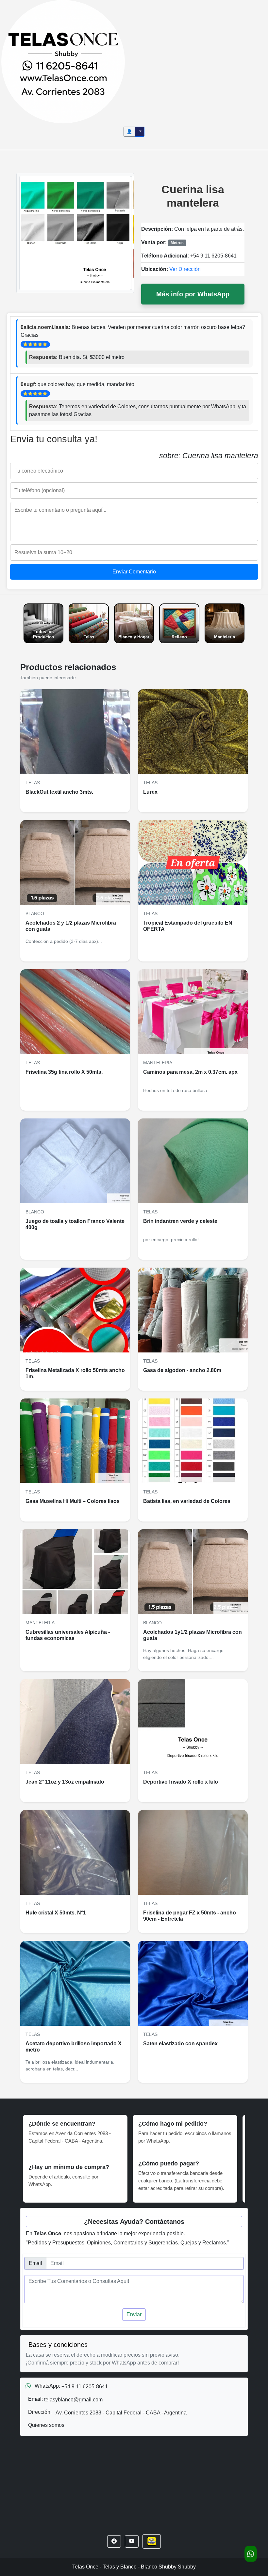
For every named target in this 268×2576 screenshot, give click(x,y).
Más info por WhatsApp (193, 294)
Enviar (134, 2314)
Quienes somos (46, 2425)
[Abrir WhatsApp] (251, 2554)
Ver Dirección (185, 269)
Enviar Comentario (134, 572)
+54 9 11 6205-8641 (213, 256)
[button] (114, 2541)
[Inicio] (63, 61)
